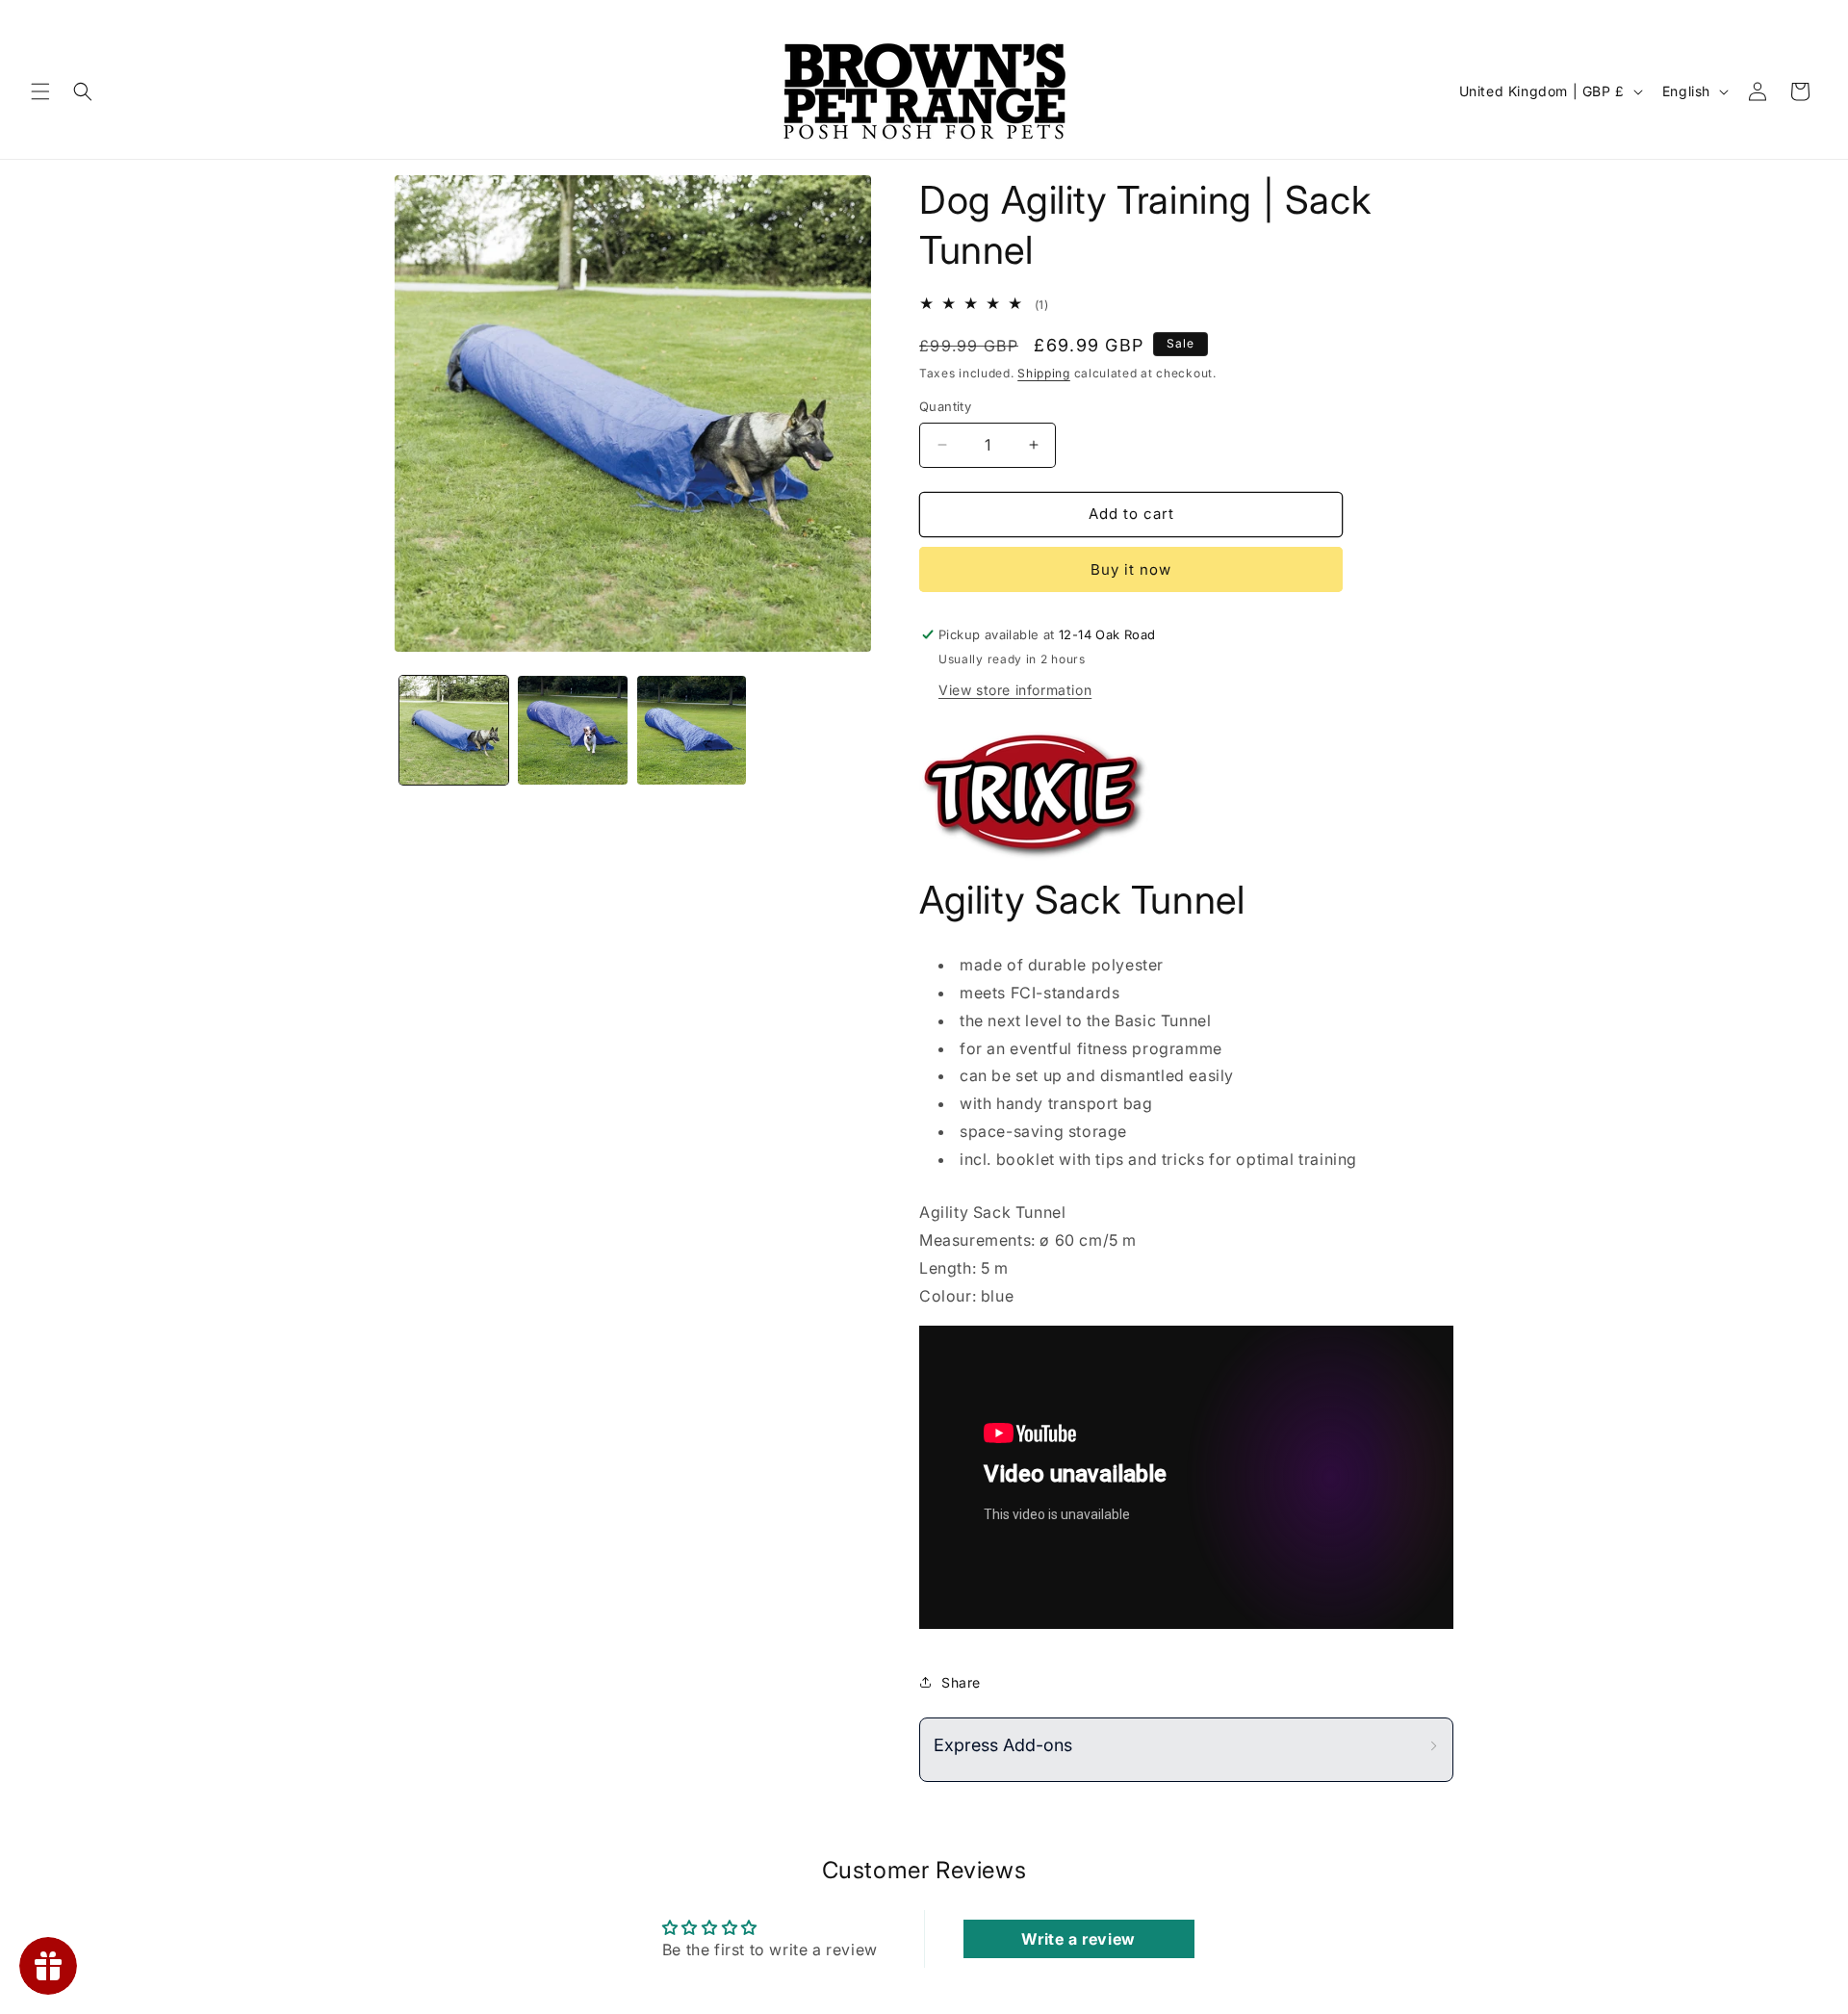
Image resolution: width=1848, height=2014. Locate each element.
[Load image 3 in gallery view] (692, 730)
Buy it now (1131, 569)
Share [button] (961, 1682)
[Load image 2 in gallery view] (572, 730)
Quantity (945, 406)
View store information (1015, 690)
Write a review (1078, 1939)
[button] (40, 91)
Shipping (1044, 373)
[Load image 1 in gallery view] (454, 730)
